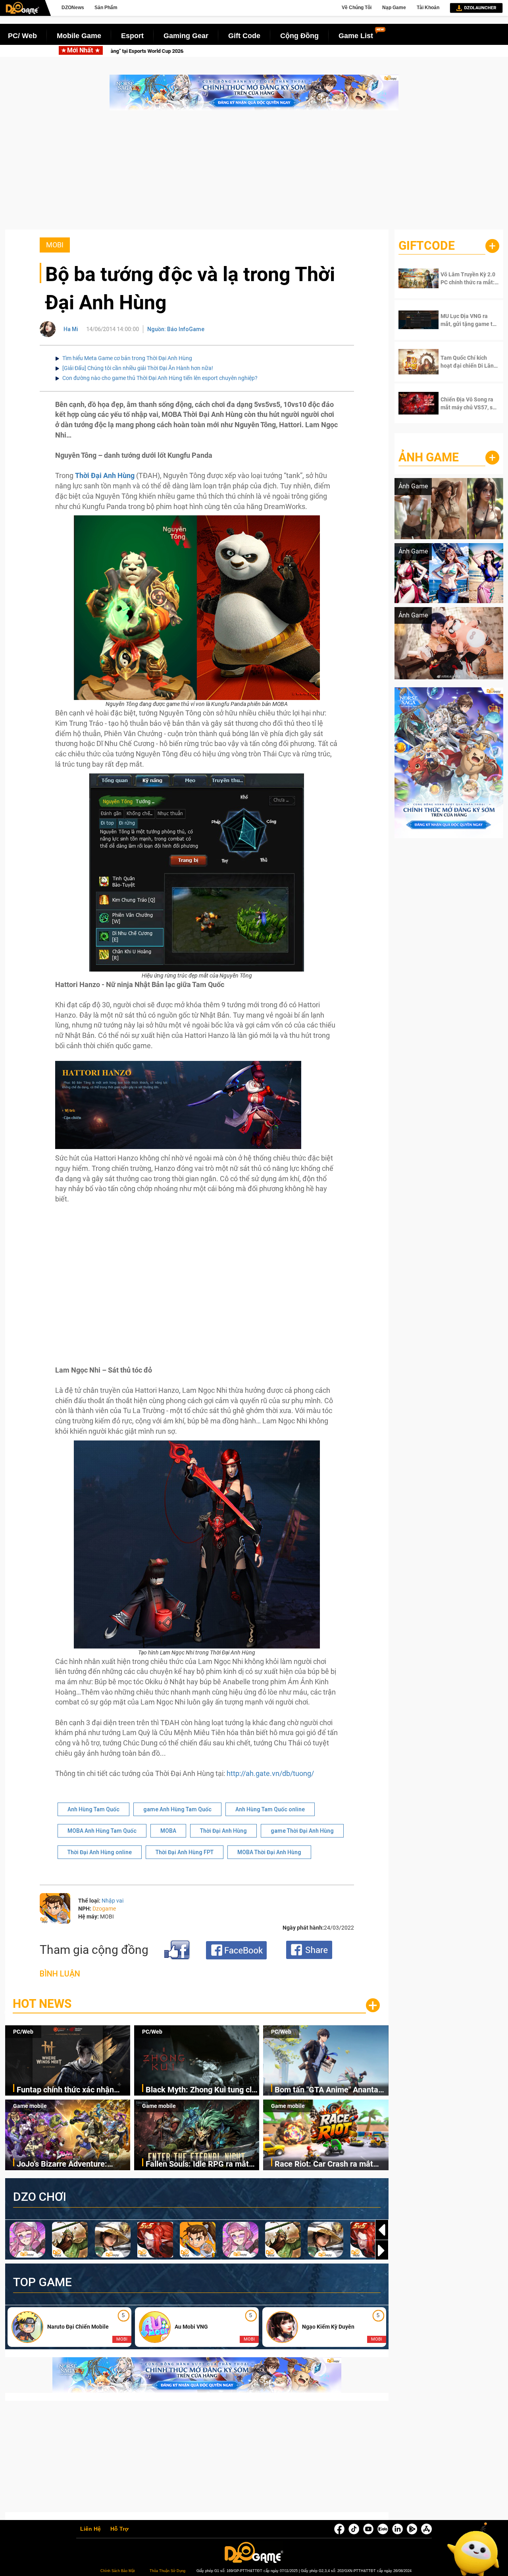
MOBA (168, 1831)
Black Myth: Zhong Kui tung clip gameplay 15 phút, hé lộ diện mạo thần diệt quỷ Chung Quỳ (325, 51)
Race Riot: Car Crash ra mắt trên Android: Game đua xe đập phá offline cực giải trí (330, 2164)
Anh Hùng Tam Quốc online (270, 1809)
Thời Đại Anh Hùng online (100, 1852)
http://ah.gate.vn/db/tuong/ (270, 1773)
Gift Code (244, 36)
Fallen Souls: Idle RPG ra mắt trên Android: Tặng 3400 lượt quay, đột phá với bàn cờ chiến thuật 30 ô (199, 2164)
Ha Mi (71, 329)
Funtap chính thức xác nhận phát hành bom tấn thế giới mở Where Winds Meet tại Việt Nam (73, 2090)
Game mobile (30, 2106)
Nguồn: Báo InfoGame (176, 329)
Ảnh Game (429, 457)
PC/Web (23, 2032)
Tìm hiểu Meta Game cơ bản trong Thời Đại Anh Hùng (127, 358)
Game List (356, 36)
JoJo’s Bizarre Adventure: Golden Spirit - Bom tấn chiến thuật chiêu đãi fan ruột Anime (70, 2164)
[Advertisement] (254, 174)
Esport (132, 36)
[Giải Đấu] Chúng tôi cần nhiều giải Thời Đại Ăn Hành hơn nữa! (138, 368)
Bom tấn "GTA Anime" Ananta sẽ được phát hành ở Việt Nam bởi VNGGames (329, 2090)
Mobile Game (79, 36)
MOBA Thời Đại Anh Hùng (269, 1852)
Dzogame (104, 1909)
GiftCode (427, 246)
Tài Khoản (428, 8)
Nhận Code (464, 278)
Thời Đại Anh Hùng (223, 1831)
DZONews (73, 8)
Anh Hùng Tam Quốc (93, 1809)
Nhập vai (113, 1901)
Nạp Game (394, 8)
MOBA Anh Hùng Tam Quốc (102, 1831)
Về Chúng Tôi (357, 8)
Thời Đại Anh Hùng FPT (185, 1852)
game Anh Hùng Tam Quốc (177, 1809)
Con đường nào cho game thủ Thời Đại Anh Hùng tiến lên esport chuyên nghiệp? (160, 378)
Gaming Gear (186, 36)
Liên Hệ (90, 2529)
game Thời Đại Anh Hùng (302, 1831)
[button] (382, 2250)
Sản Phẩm (106, 8)
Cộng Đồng (299, 36)
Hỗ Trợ (119, 2529)
